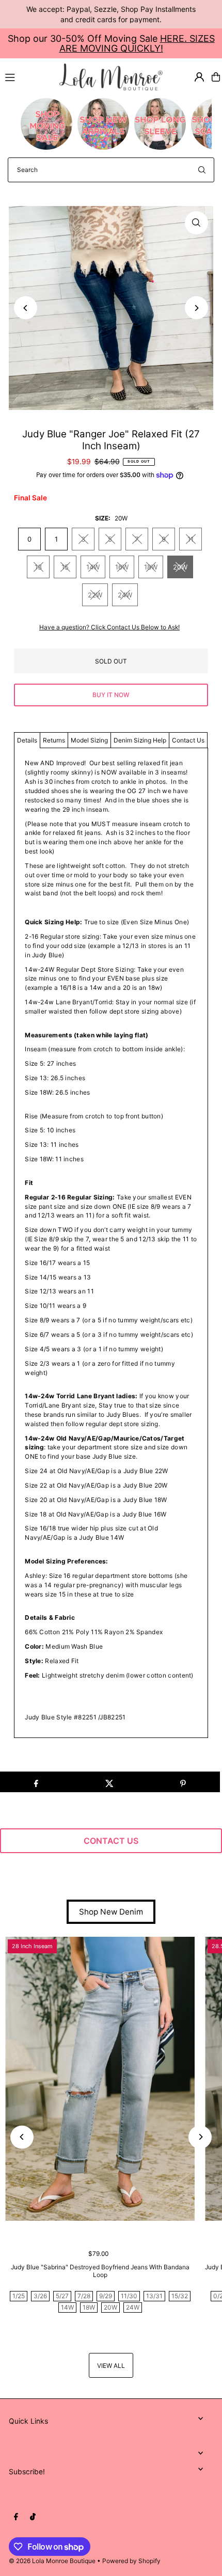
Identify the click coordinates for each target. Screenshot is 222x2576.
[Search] (202, 170)
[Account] (199, 77)
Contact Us (188, 740)
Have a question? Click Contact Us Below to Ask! (109, 627)
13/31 (154, 2296)
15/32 (180, 2296)
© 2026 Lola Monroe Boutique (52, 2561)
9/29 (106, 2296)
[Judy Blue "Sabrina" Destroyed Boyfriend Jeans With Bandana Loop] (100, 2079)
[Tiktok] (33, 2517)
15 (65, 567)
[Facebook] (16, 2517)
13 (38, 567)
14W (93, 567)
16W (122, 567)
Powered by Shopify (131, 2561)
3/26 (40, 2296)
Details (27, 740)
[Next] (196, 308)
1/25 (19, 2296)
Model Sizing (89, 740)
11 (191, 539)
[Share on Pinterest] (183, 1782)
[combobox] (111, 170)
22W (95, 595)
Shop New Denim (111, 1912)
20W (180, 567)
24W (125, 595)
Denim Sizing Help (140, 740)
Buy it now (111, 695)
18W (151, 567)
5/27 (62, 2296)
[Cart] (216, 77)
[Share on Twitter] (109, 1782)
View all (111, 2366)
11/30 (129, 2296)
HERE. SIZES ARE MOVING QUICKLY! (137, 43)
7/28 (84, 2296)
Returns (54, 740)
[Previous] (26, 308)
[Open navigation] (28, 76)
